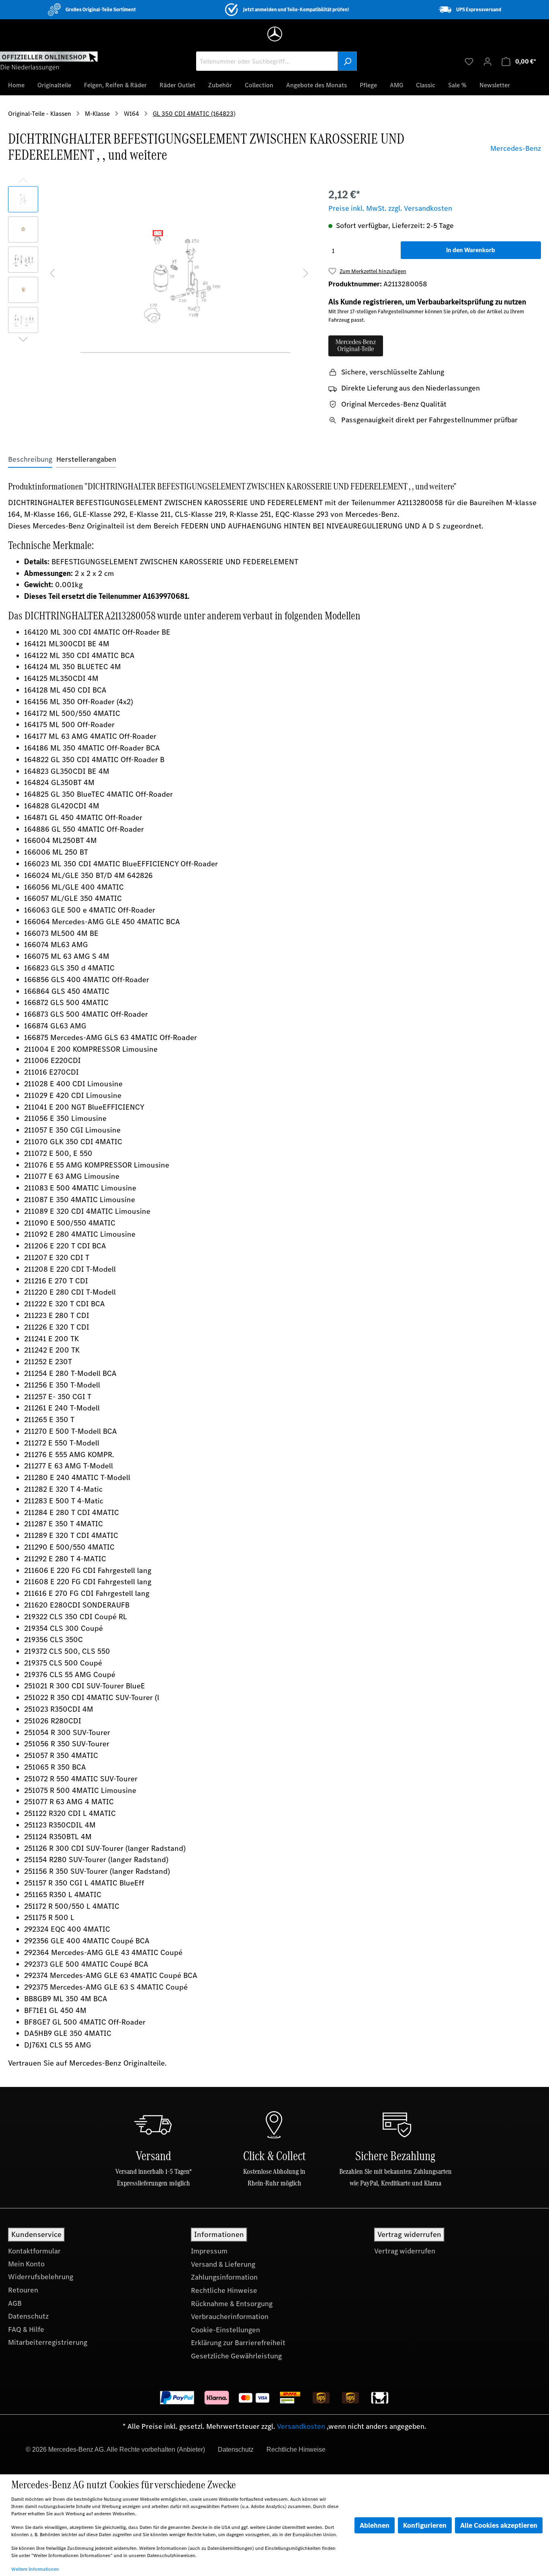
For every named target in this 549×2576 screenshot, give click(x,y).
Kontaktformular (34, 2251)
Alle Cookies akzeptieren (499, 2525)
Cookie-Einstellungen (225, 2330)
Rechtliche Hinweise (224, 2290)
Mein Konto (26, 2264)
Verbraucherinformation (230, 2317)
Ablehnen (375, 2525)
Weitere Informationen (35, 2569)
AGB (15, 2303)
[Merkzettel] (469, 61)
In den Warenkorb (471, 250)
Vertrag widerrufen (405, 2251)
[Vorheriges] (52, 272)
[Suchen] (347, 61)
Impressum (209, 2251)
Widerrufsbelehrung (41, 2277)
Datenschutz (28, 2316)
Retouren (23, 2290)
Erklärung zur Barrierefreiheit (238, 2343)
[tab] (30, 459)
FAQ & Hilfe (26, 2329)
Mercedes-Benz (516, 148)
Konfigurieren (425, 2525)
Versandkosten (301, 2426)
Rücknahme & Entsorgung (232, 2304)
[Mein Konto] (488, 61)
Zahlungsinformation (224, 2277)
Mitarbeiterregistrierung (48, 2342)
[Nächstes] (306, 272)
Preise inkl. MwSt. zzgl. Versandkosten (390, 208)
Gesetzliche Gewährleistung (236, 2356)
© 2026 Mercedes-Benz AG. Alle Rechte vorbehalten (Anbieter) (115, 2450)
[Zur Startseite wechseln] (49, 61)
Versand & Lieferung (223, 2264)
